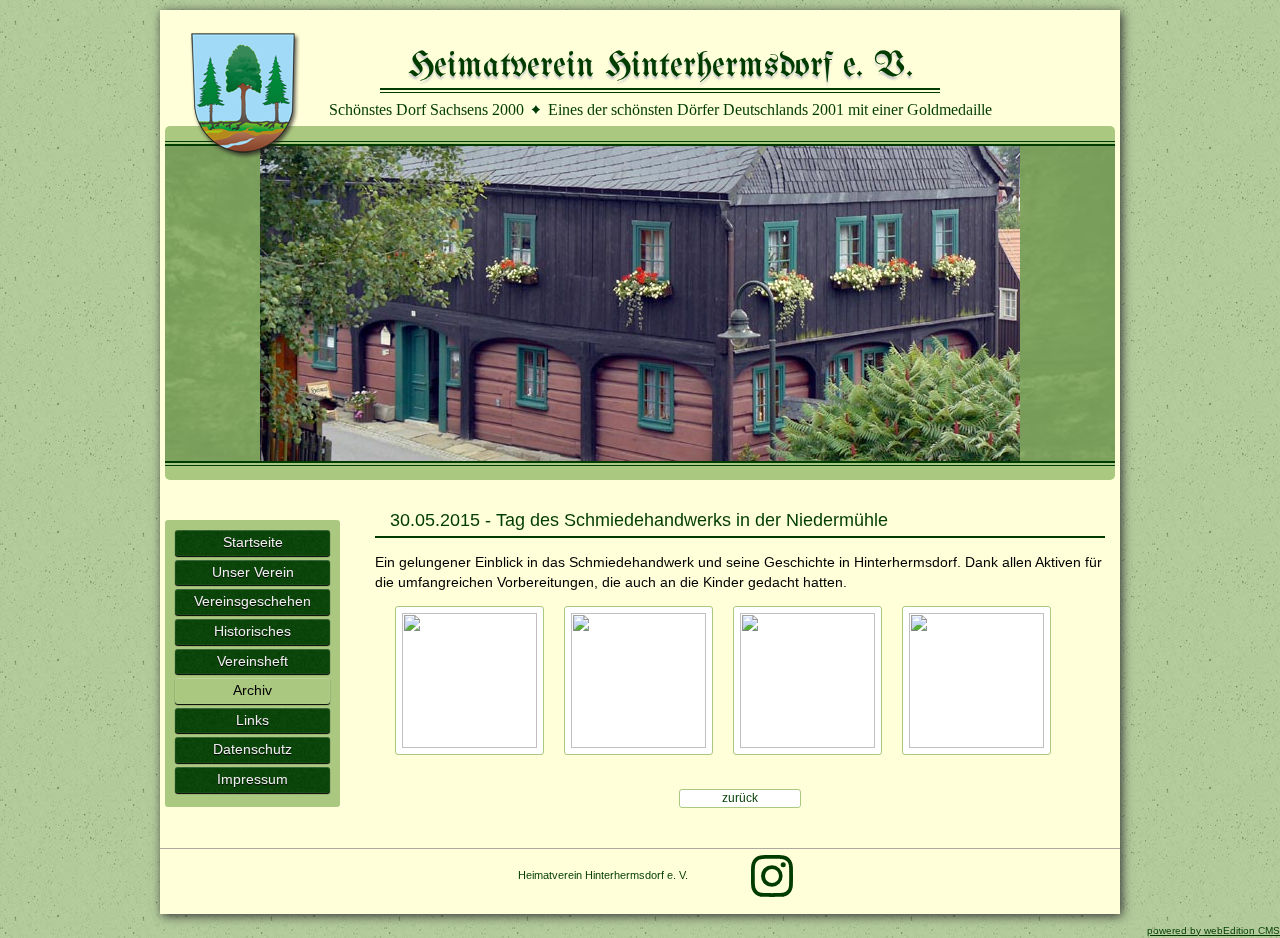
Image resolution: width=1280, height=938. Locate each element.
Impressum (252, 779)
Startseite (253, 542)
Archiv (252, 690)
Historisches (252, 631)
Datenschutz (252, 749)
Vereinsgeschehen (252, 601)
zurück (740, 798)
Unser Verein (253, 572)
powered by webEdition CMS (1213, 930)
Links (252, 720)
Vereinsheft (252, 661)
